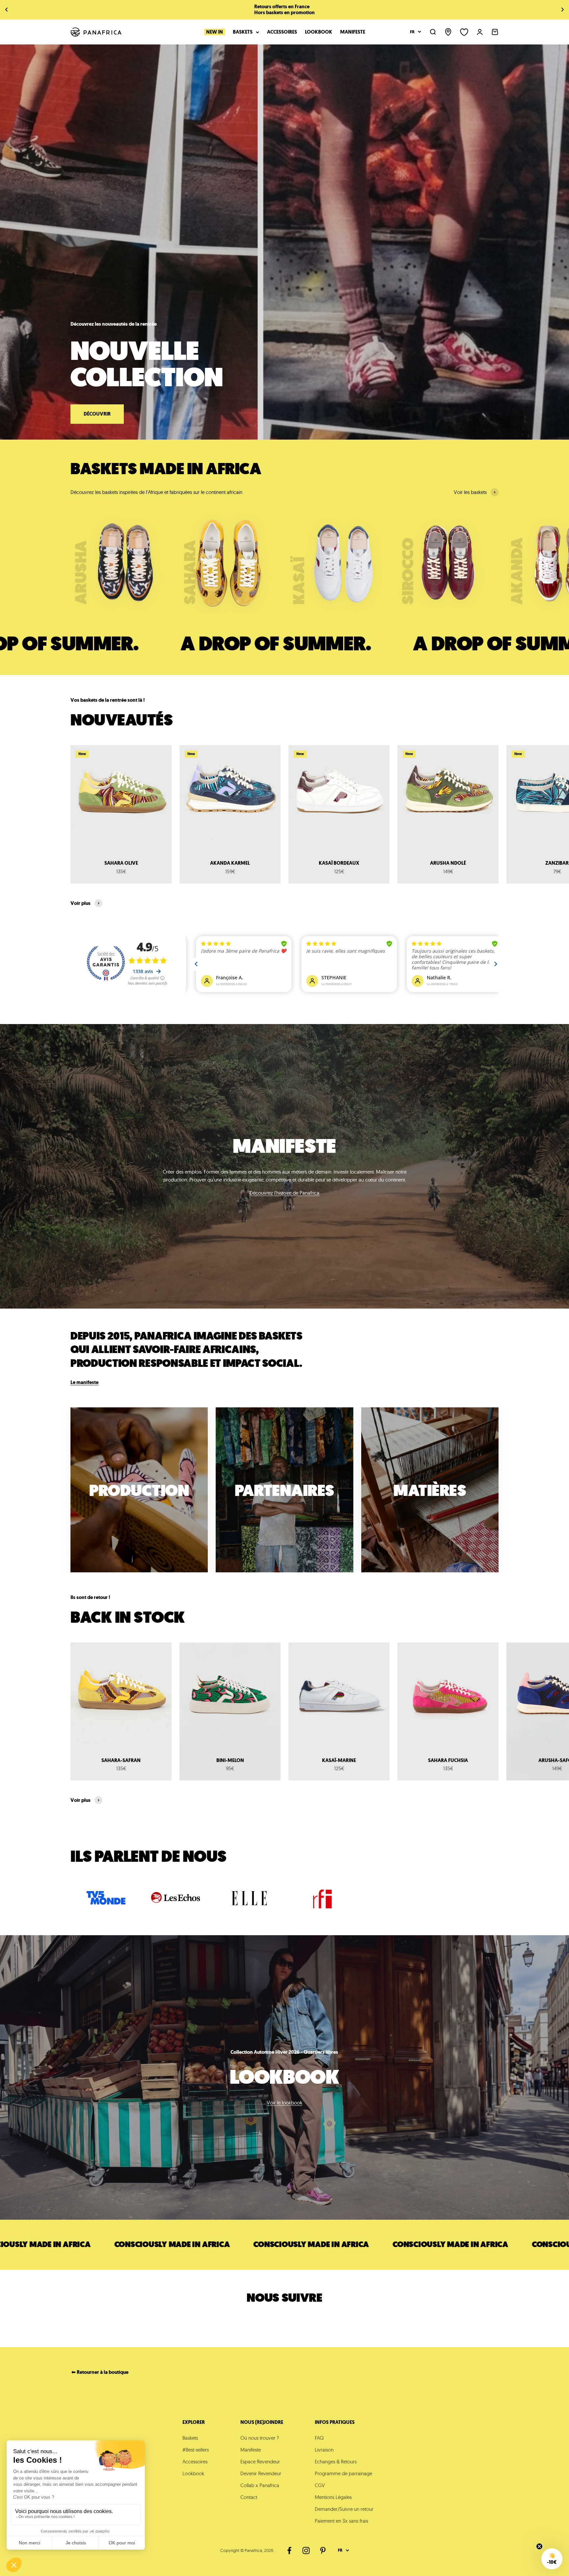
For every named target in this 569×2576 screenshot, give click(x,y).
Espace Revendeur (260, 2462)
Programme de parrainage (343, 2473)
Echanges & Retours (336, 2462)
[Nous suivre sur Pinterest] (323, 2550)
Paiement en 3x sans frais (341, 2521)
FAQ (319, 2438)
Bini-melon (230, 1760)
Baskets (243, 32)
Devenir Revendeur (261, 2473)
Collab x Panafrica (260, 2485)
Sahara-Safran (121, 1760)
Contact (249, 2497)
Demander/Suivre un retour (344, 2509)
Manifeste (353, 32)
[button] (552, 2559)
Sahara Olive (121, 863)
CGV (320, 2485)
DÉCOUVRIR (97, 414)
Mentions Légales (333, 2497)
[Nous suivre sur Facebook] (289, 2550)
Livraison (324, 2450)
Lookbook (319, 32)
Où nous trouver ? (260, 2438)
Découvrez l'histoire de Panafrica (284, 1193)
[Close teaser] (539, 2546)
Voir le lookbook (284, 2103)
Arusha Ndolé (448, 863)
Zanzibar (557, 863)
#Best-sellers (196, 2450)
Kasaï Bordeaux (339, 863)
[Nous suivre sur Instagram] (306, 2550)
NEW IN (215, 32)
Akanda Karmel (230, 863)
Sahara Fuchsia (448, 1760)
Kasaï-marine (339, 1760)
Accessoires (282, 32)
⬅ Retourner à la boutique (100, 2372)
